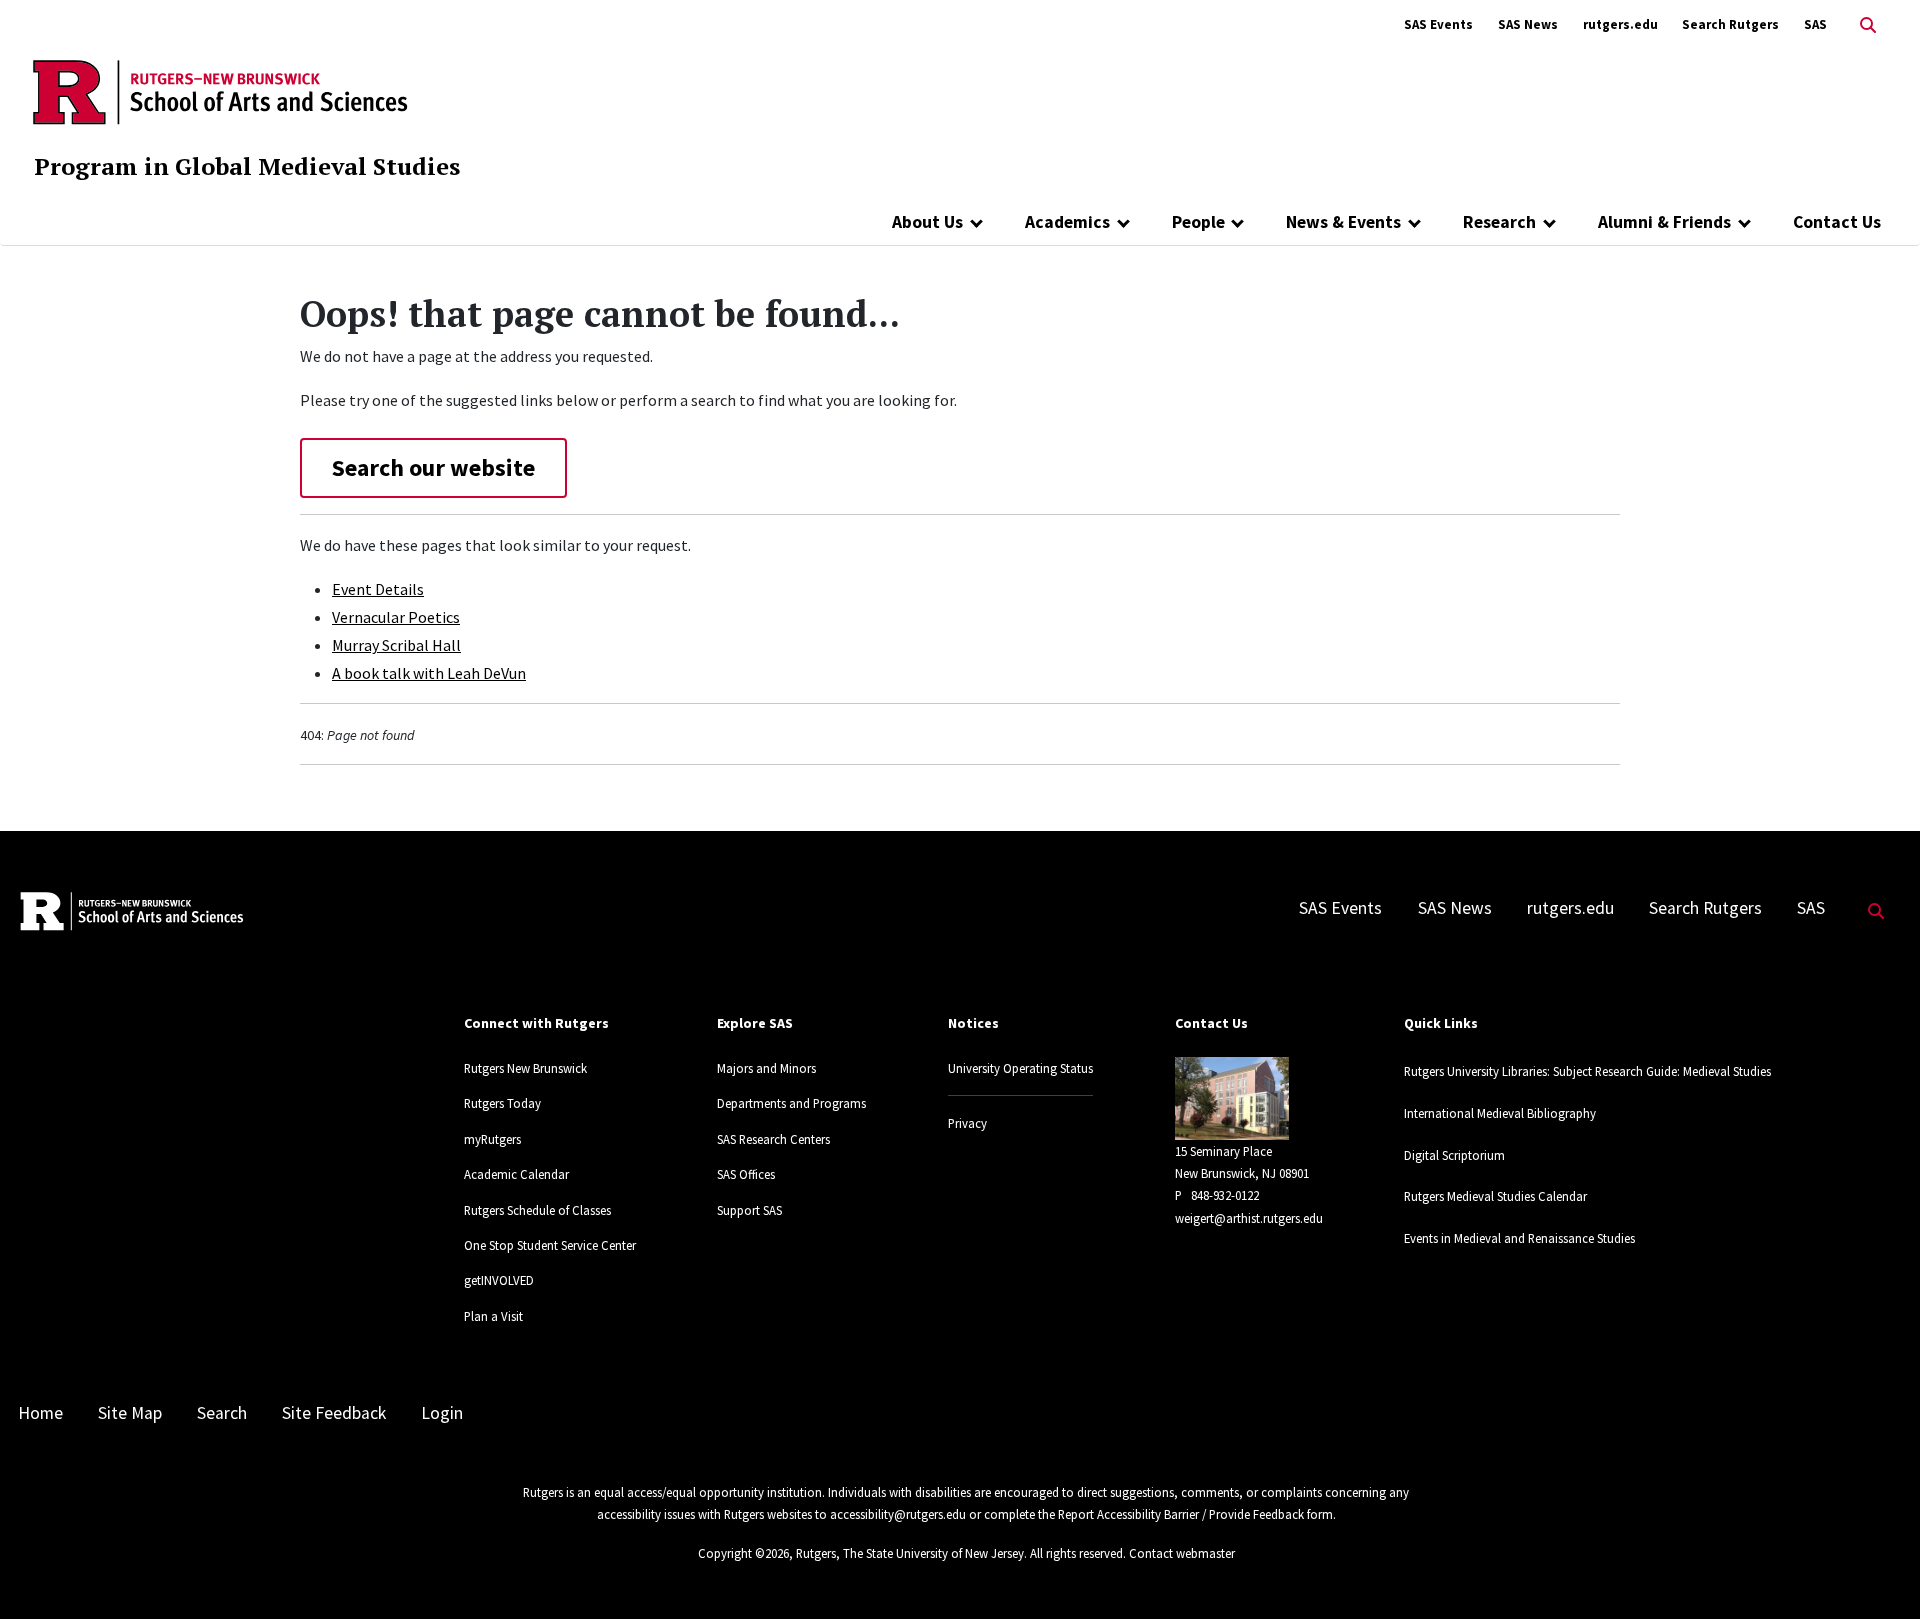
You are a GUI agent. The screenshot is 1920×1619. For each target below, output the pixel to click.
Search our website (433, 467)
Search (222, 1413)
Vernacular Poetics (396, 617)
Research (1499, 222)
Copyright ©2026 (743, 1553)
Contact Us (1837, 222)
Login (442, 1413)
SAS (1815, 24)
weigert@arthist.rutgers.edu (1249, 1218)
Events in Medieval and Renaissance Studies (1519, 1238)
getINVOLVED (499, 1280)
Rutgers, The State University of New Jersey (910, 1553)
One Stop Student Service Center (550, 1245)
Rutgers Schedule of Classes (537, 1210)
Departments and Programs (791, 1103)
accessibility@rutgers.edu (898, 1514)
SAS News (1528, 24)
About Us (927, 222)
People (1198, 222)
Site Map (130, 1413)
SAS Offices (746, 1174)
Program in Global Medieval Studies (247, 166)
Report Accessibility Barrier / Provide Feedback (1181, 1514)
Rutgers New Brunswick (525, 1068)
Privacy (967, 1123)
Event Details (378, 589)
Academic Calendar (516, 1174)
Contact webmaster (1182, 1553)
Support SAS (749, 1210)
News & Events (1343, 222)
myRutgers (492, 1139)
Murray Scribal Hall (396, 645)
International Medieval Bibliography (1500, 1113)
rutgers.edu (1620, 24)
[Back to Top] (1876, 1570)
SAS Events (1438, 24)
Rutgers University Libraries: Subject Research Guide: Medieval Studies (1587, 1071)
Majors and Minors (766, 1068)
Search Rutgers (1730, 24)
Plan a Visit (493, 1316)
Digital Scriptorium (1454, 1155)
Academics (1067, 222)
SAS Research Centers (773, 1139)
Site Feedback (334, 1413)
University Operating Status (1020, 1068)
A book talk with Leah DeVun (429, 673)
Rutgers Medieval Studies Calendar (1495, 1196)
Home (40, 1413)
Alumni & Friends (1664, 222)
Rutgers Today (502, 1103)
